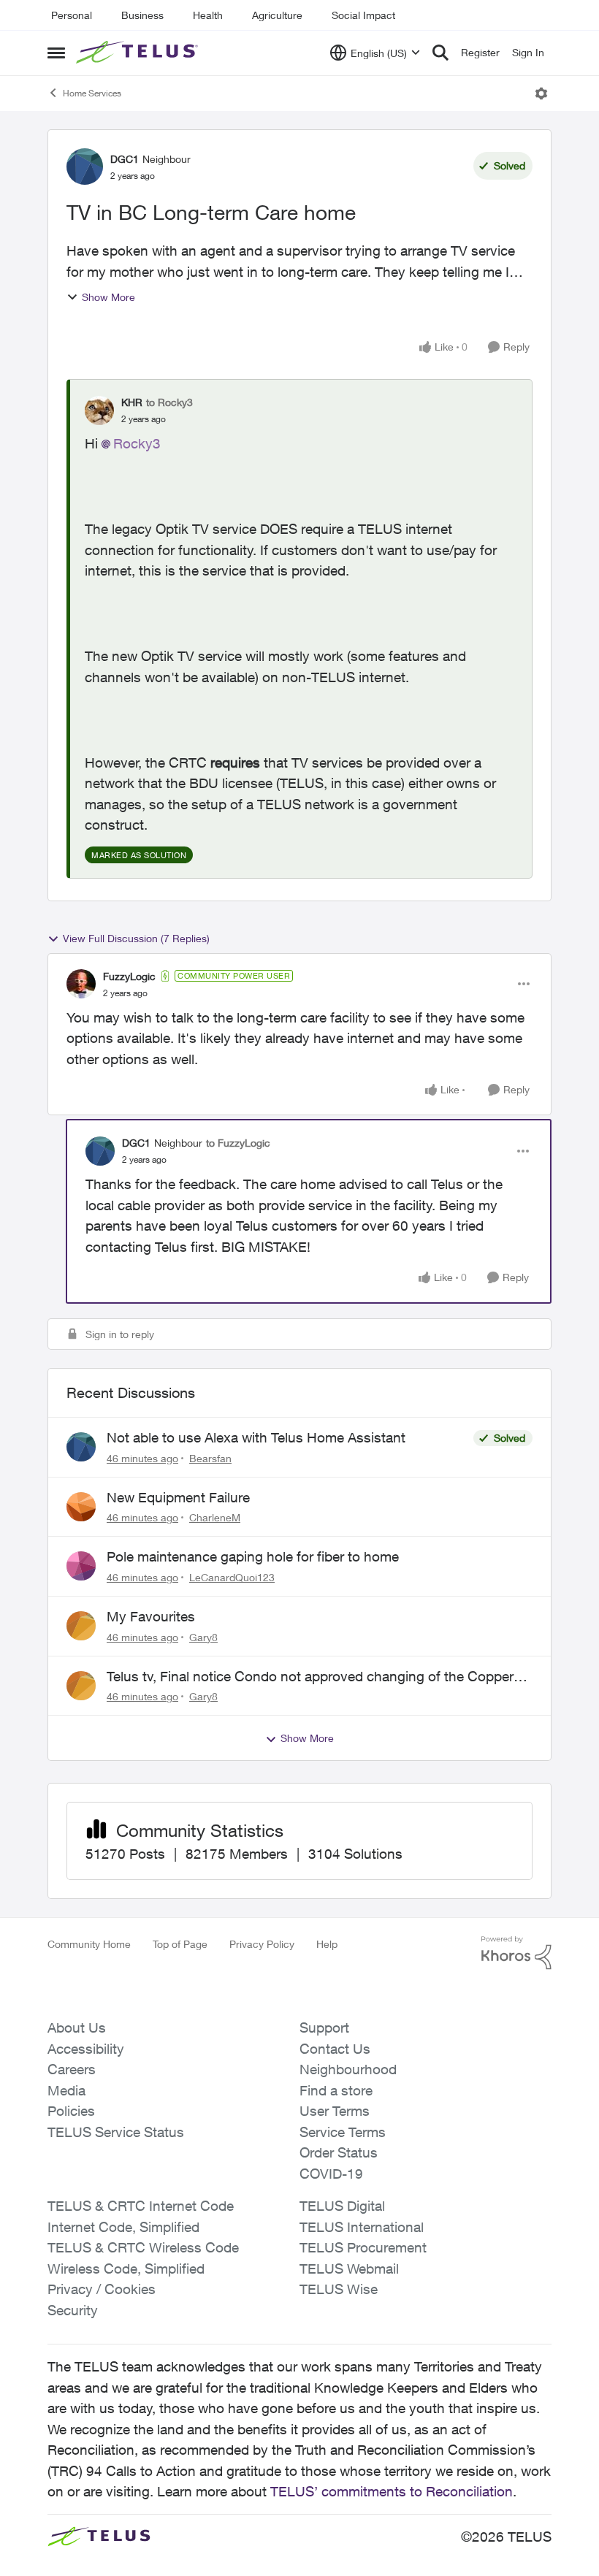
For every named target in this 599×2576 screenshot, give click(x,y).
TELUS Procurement (363, 2247)
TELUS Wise (339, 2289)
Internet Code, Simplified (123, 2227)
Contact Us (335, 2049)
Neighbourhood (348, 2069)
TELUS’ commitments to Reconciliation (392, 2491)
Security (73, 2310)
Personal (72, 15)
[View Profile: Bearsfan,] (81, 1447)
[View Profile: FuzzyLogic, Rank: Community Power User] (81, 984)
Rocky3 (137, 443)
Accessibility (86, 2049)
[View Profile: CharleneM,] (81, 1507)
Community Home (89, 1944)
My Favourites (151, 1616)
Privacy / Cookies (102, 2289)
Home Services (92, 93)
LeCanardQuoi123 (232, 1577)
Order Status (339, 2152)
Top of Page (180, 1944)
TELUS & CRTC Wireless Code (143, 2247)
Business (142, 15)
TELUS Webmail (349, 2269)
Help (327, 1944)
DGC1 (125, 159)
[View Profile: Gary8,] (81, 1626)
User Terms (335, 2111)
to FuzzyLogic (238, 1143)
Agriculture (277, 15)
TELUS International (362, 2227)
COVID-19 (331, 2174)
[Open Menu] (541, 93)
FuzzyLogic (129, 976)
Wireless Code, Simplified (126, 2269)
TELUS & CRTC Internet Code (141, 2206)
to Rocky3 (169, 402)
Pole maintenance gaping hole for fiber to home (253, 1556)
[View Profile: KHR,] (99, 410)
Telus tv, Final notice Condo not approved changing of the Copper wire (310, 1677)
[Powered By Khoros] (516, 1953)
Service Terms (343, 2132)
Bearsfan (210, 1458)
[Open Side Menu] (56, 53)
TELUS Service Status (116, 2132)
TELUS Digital (342, 2206)
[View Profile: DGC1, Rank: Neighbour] (85, 167)
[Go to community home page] (139, 53)
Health (208, 15)
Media (66, 2090)
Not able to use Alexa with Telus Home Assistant (256, 1437)
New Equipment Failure (178, 1497)
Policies (71, 2111)
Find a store (336, 2090)
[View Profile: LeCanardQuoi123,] (81, 1566)
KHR (132, 402)
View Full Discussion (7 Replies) (136, 938)
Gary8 (203, 1637)
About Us (77, 2027)
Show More (108, 297)
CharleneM (215, 1517)
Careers (72, 2069)
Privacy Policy (262, 1944)
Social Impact (363, 15)
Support (324, 2027)
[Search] (440, 53)
